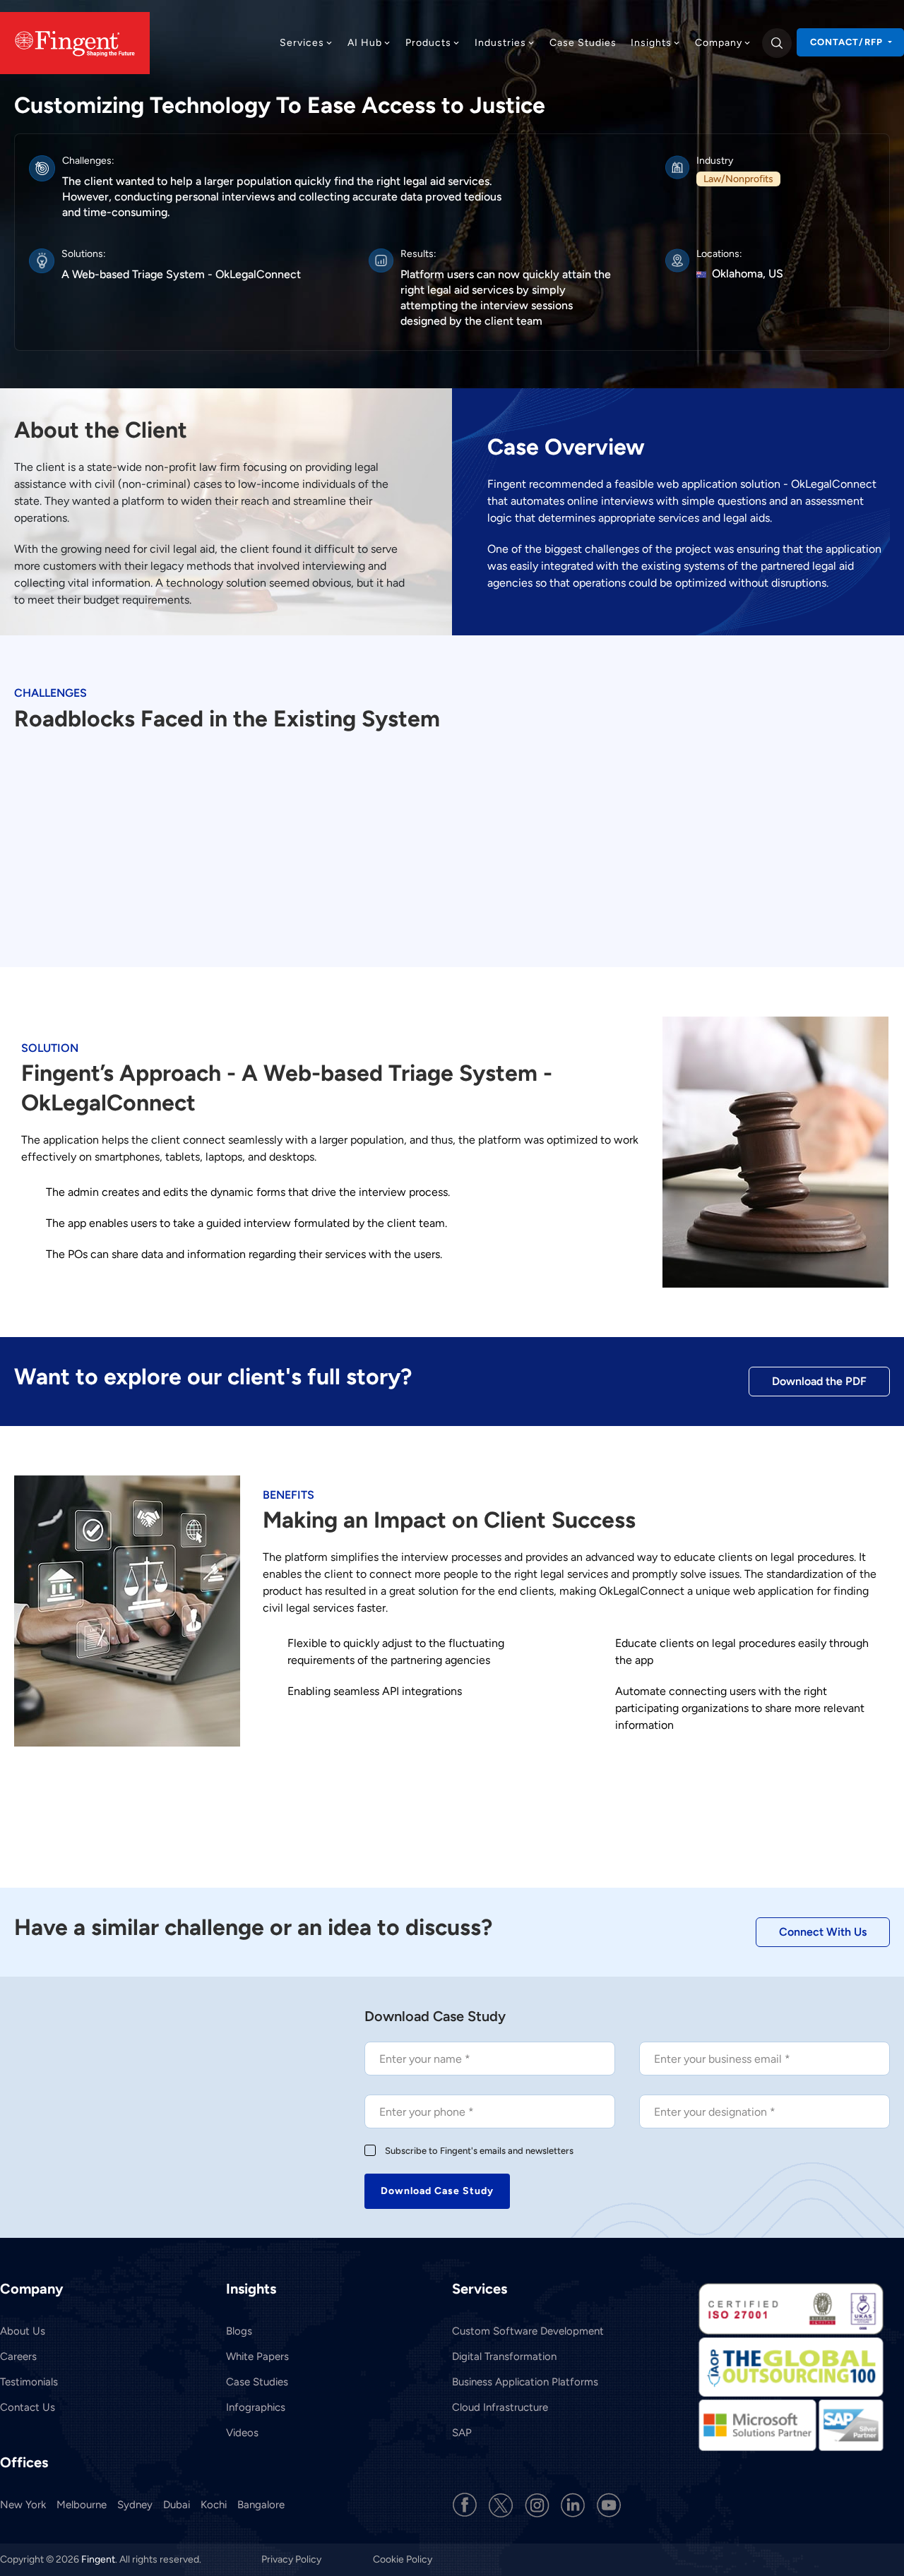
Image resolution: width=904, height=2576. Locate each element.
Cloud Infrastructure (500, 2407)
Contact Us (28, 2407)
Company (719, 43)
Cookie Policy (403, 2559)
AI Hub (365, 43)
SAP (462, 2433)
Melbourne (82, 2505)
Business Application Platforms (525, 2382)
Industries (500, 43)
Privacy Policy (292, 2559)
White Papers (257, 2356)
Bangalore (261, 2505)
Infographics (256, 2407)
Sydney (135, 2505)
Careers (18, 2356)
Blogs (239, 2331)
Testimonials (29, 2382)
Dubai (177, 2505)
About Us (23, 2331)
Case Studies (583, 43)
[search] (777, 43)
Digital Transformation (504, 2356)
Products (428, 43)
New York (23, 2505)
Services (302, 43)
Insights (651, 43)
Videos (242, 2433)
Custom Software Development (528, 2331)
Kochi (214, 2505)
